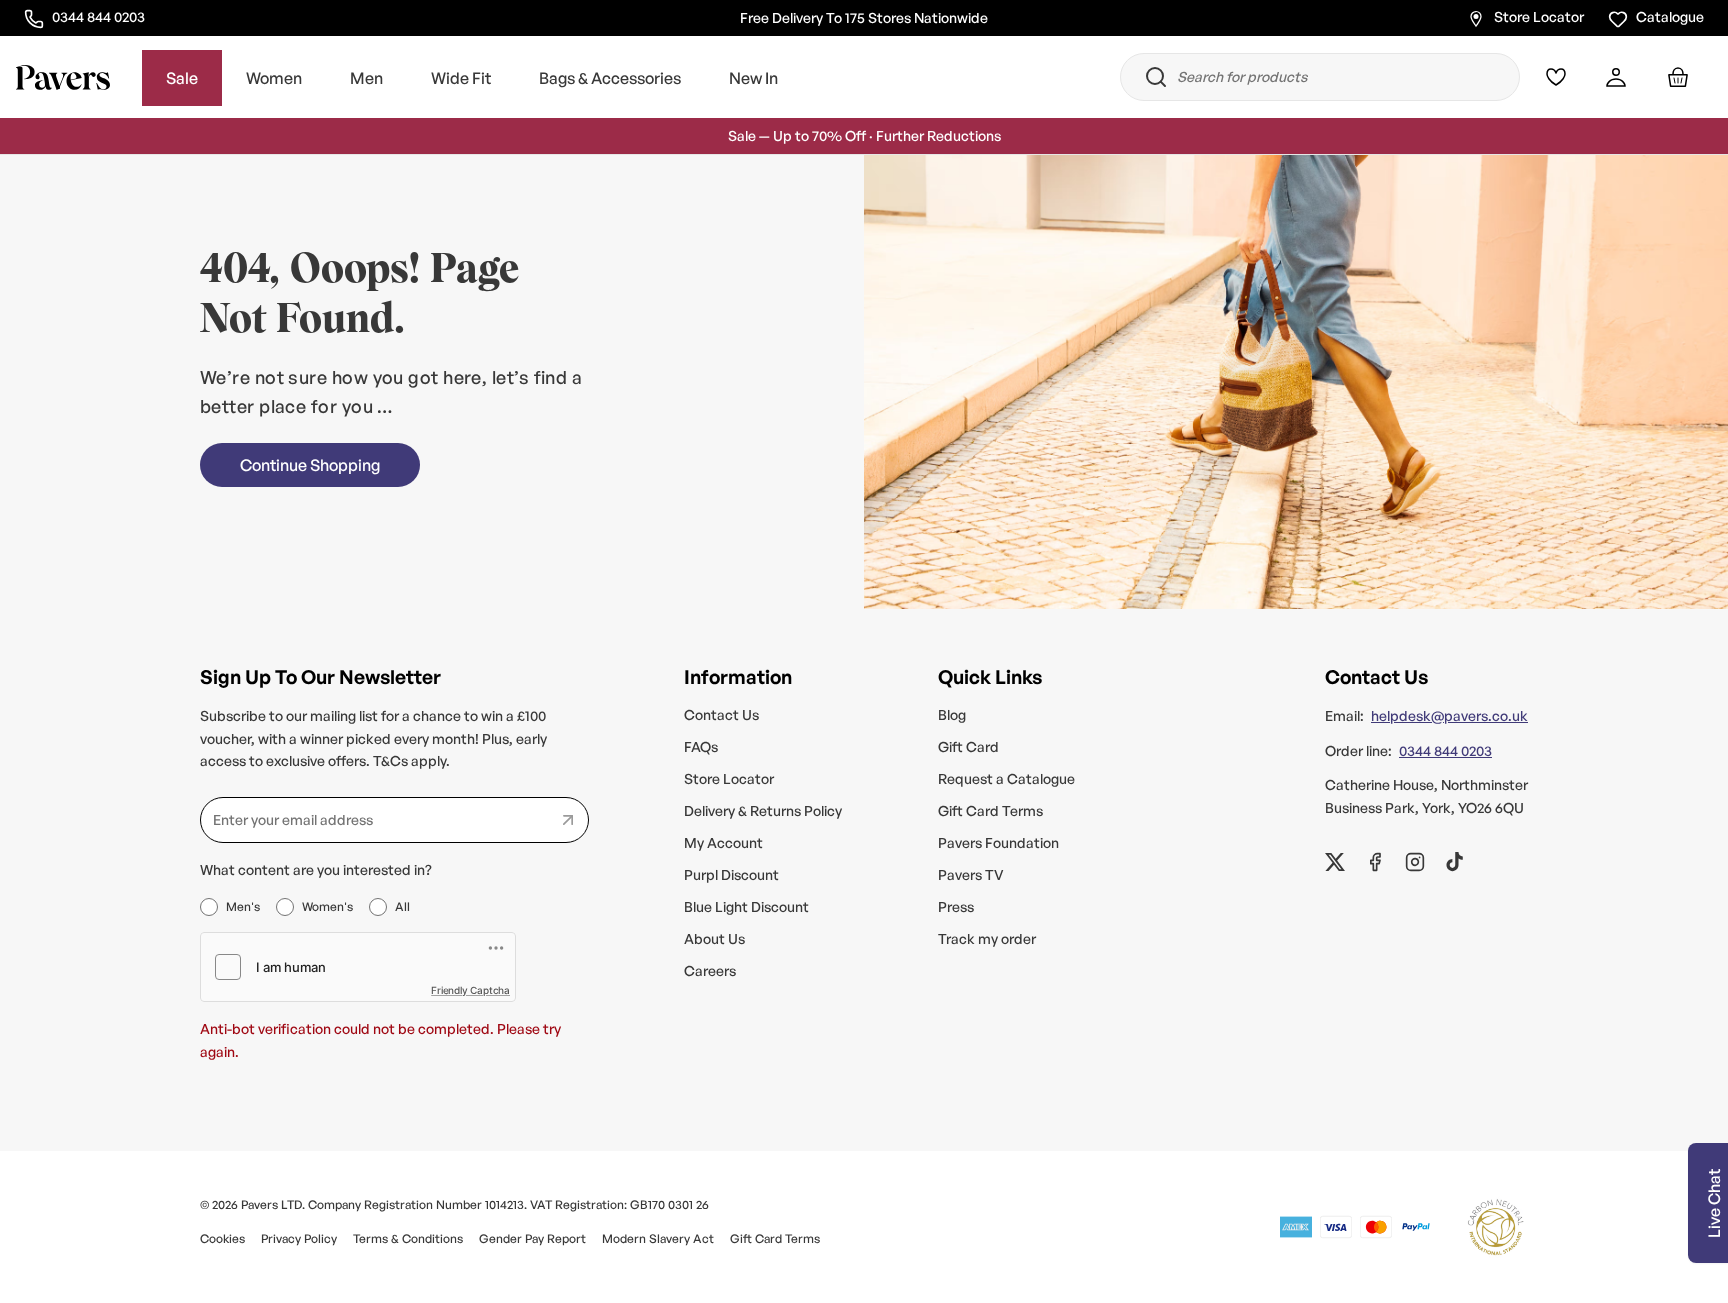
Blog (952, 714)
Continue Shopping (310, 465)
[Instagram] (1415, 862)
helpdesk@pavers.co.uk (1449, 715)
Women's (327, 906)
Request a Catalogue (1006, 778)
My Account (723, 842)
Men (366, 78)
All (402, 906)
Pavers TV (971, 874)
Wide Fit (461, 78)
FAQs (701, 746)
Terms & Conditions (408, 1238)
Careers (710, 970)
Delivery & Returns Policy (763, 810)
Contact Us (721, 714)
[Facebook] (1375, 862)
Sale (182, 78)
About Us (714, 938)
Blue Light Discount (746, 906)
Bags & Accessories (610, 78)
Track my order (987, 938)
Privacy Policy (299, 1238)
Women (274, 78)
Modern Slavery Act (658, 1238)
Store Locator (1539, 16)
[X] (1335, 862)
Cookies (222, 1238)
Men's (243, 906)
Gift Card (968, 746)
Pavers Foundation (998, 842)
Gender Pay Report (532, 1238)
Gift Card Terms (990, 810)
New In (753, 78)
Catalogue (1670, 16)
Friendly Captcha (470, 990)
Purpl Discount (731, 874)
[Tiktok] (1455, 862)
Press (956, 906)
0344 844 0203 (98, 16)
